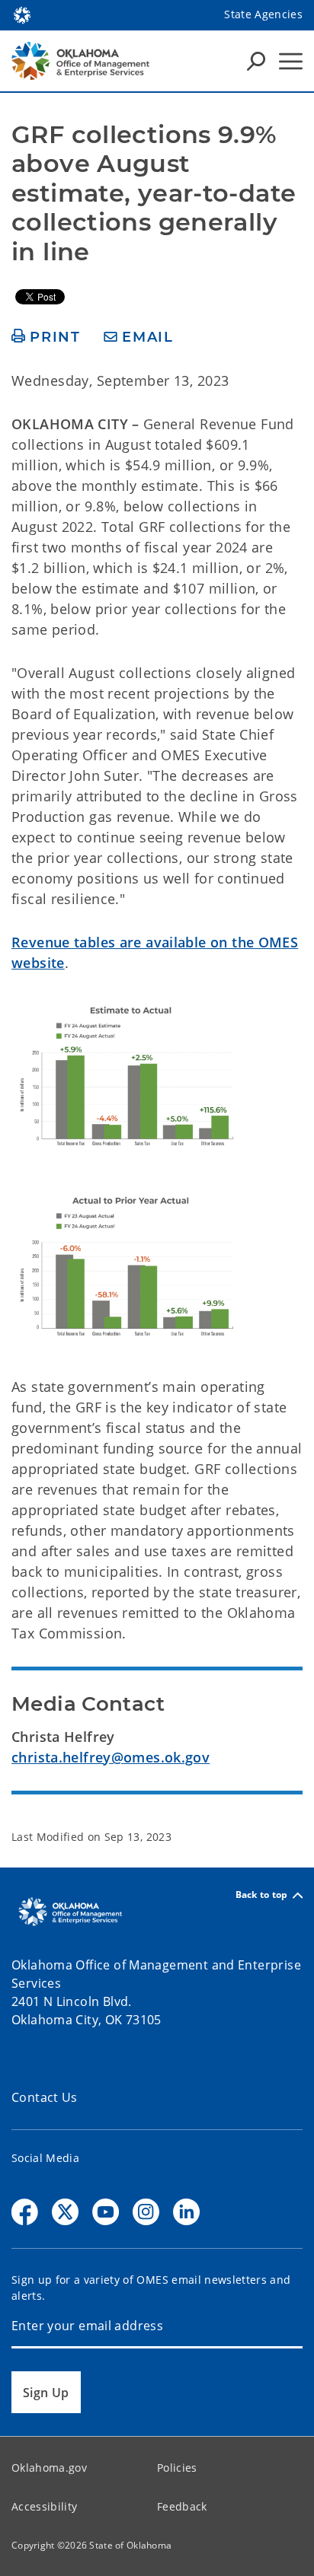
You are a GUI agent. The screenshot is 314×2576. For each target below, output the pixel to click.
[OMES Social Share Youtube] (106, 2212)
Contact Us (45, 2097)
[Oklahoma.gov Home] (22, 14)
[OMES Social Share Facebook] (25, 2212)
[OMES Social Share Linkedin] (186, 2212)
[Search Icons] (256, 61)
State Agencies (263, 14)
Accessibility (44, 2506)
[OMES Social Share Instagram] (146, 2212)
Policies (177, 2468)
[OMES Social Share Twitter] (65, 2212)
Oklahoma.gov (49, 2468)
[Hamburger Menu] (291, 61)
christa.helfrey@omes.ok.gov (111, 1757)
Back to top (262, 1895)
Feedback (182, 2506)
